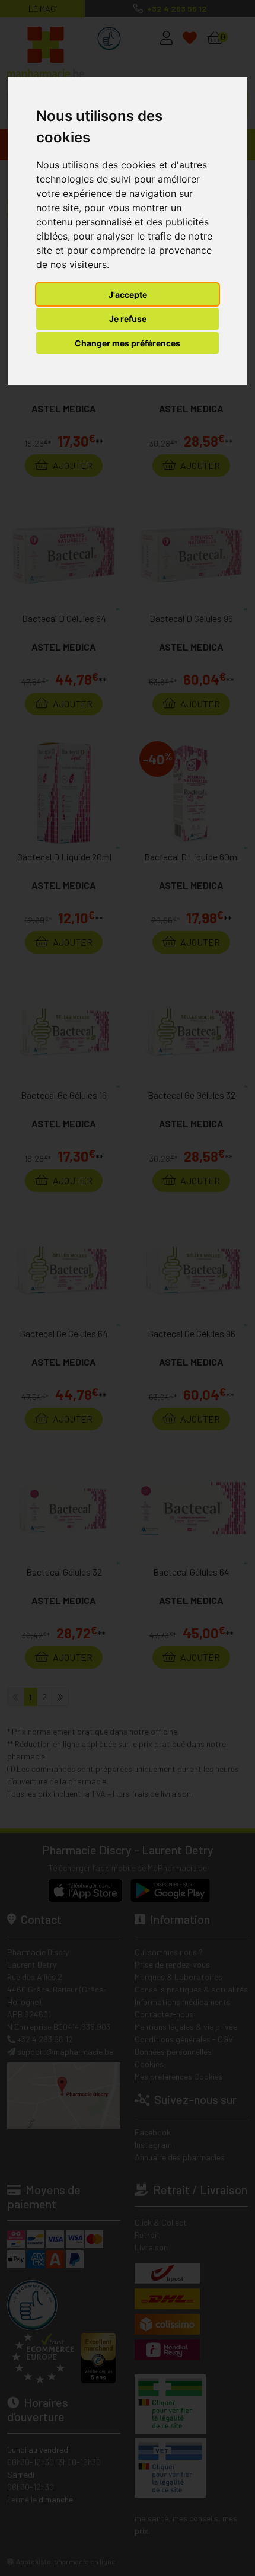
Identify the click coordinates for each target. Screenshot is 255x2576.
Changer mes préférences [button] (128, 343)
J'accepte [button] (128, 294)
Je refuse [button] (128, 319)
